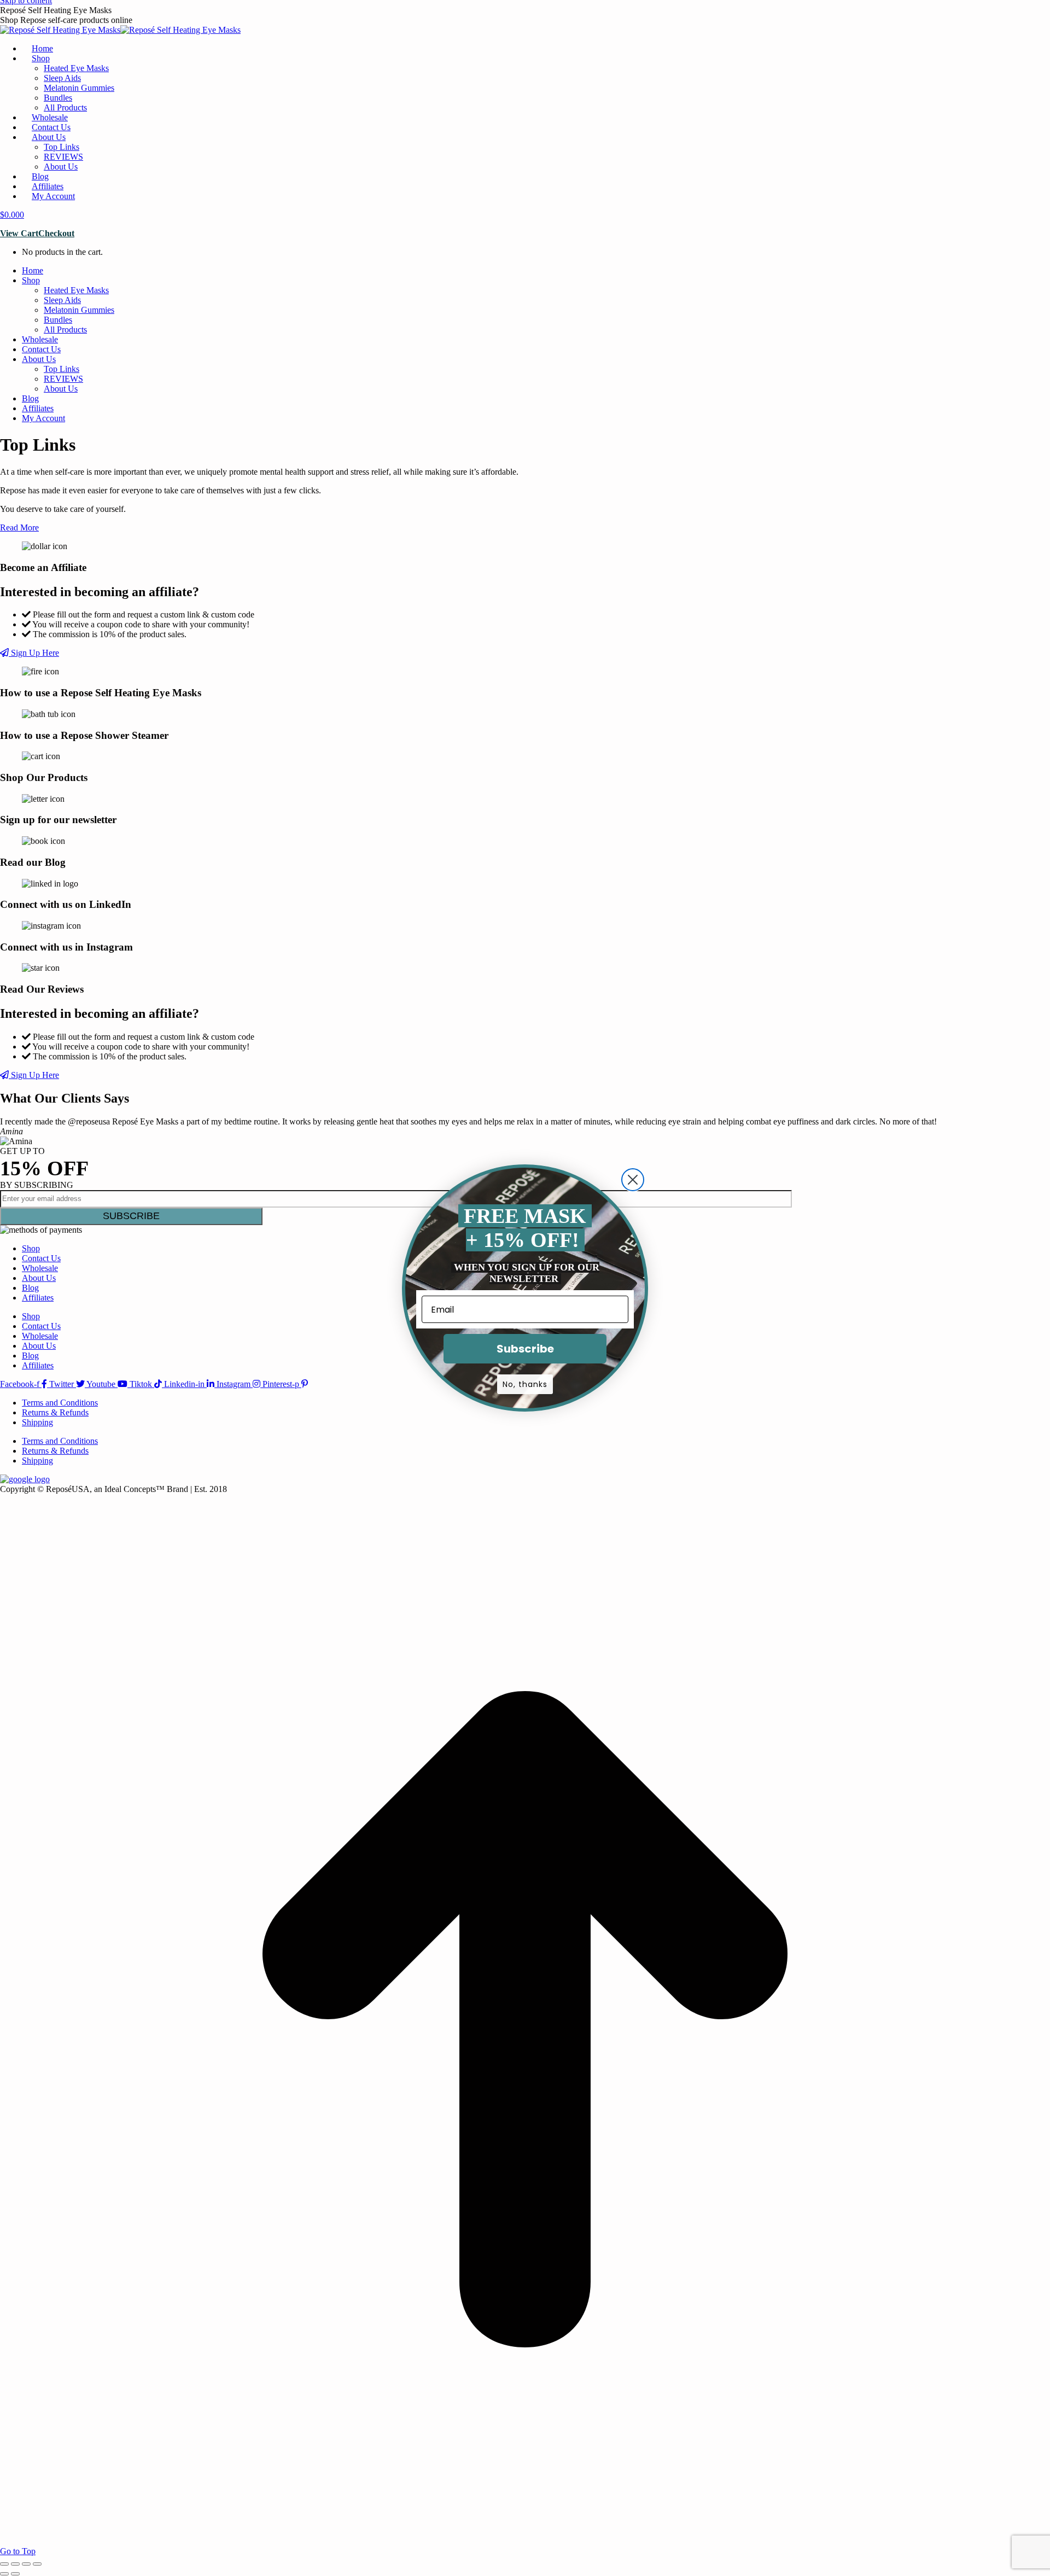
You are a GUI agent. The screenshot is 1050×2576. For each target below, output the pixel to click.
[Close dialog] (633, 1180)
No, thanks (525, 1384)
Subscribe (525, 1349)
